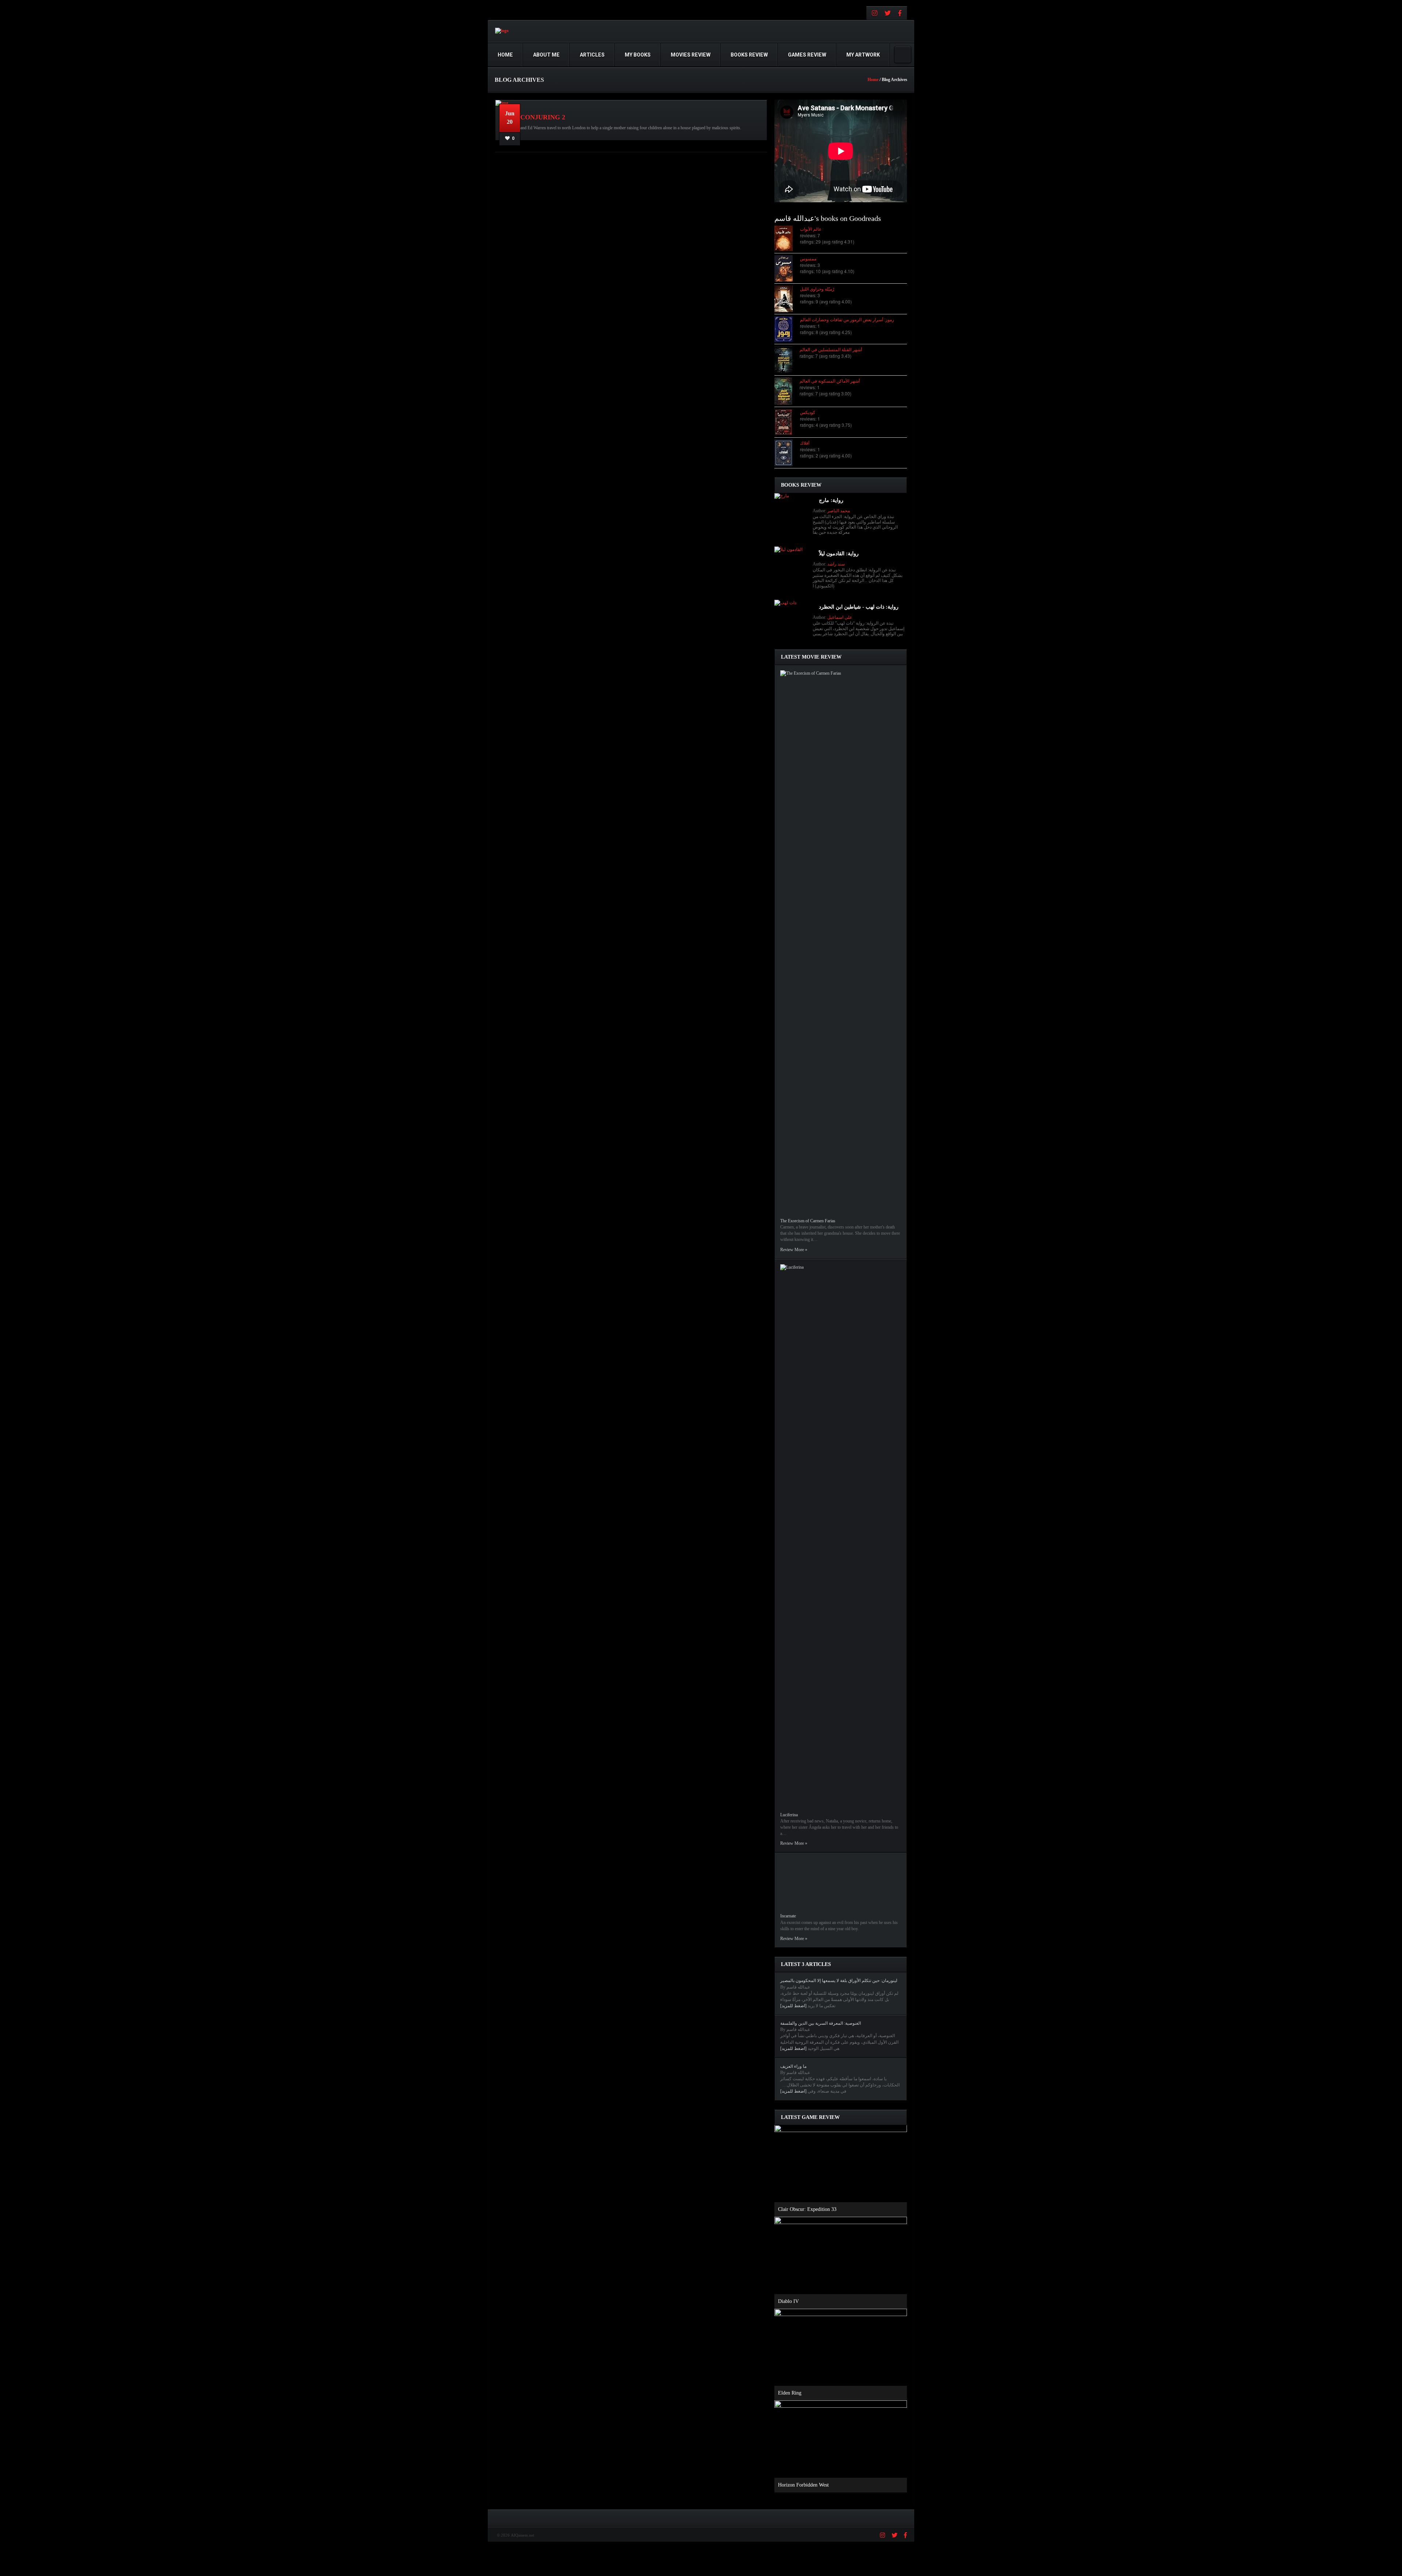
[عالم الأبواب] (787, 238)
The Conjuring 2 (535, 117)
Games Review (807, 55)
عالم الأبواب (811, 229)
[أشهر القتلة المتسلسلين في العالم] (787, 360)
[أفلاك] (787, 453)
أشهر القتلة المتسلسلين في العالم (831, 349)
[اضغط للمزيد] (793, 2006)
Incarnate (788, 1916)
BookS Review (749, 55)
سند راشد (836, 564)
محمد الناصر (839, 511)
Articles (592, 55)
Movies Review (691, 55)
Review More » (794, 1250)
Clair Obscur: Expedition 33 (807, 2209)
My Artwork (863, 55)
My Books (638, 55)
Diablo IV (788, 2301)
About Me (546, 55)
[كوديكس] (787, 422)
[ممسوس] (787, 268)
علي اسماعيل (840, 617)
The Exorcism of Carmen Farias (808, 1221)
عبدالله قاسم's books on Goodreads (828, 218)
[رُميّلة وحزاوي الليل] (787, 299)
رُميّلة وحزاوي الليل (817, 289)
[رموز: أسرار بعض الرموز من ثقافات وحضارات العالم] (787, 329)
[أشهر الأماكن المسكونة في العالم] (787, 391)
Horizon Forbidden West (803, 2485)
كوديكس (808, 412)
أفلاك (805, 443)
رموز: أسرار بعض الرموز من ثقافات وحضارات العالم (847, 319)
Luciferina (789, 1815)
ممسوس (808, 258)
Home (505, 55)
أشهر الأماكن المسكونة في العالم (830, 381)
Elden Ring (790, 2393)
